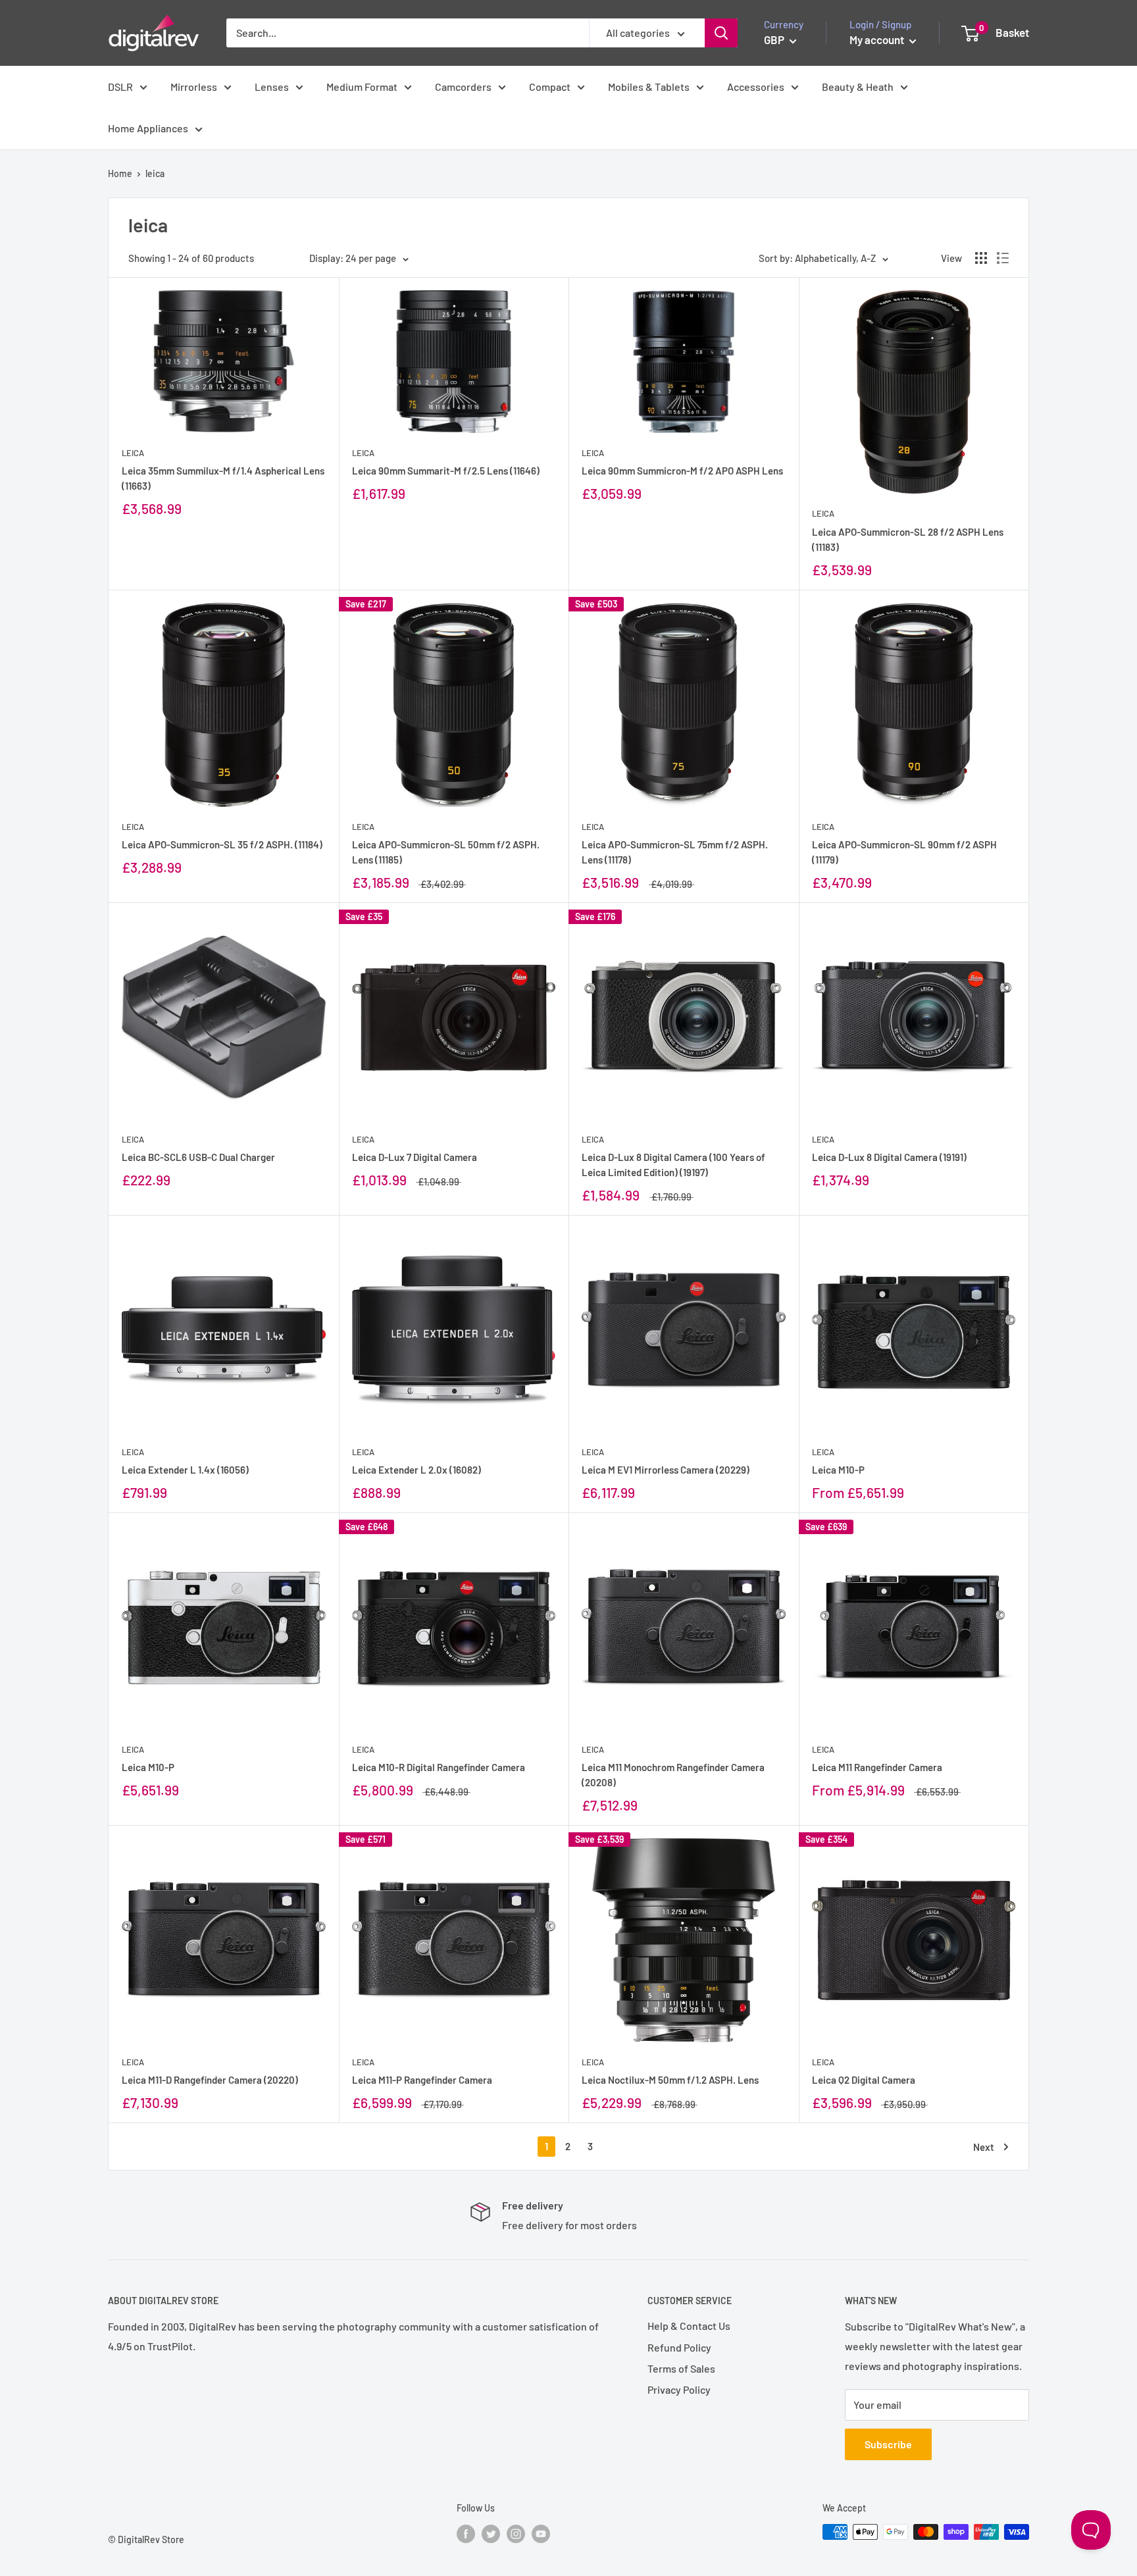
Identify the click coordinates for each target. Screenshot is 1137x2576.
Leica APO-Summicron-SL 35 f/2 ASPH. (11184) (222, 844)
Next (984, 2147)
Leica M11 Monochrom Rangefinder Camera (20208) (673, 1775)
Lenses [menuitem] (272, 87)
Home (120, 173)
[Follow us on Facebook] (466, 2533)
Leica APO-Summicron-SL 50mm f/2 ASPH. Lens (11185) (446, 852)
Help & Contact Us (689, 2326)
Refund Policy (679, 2347)
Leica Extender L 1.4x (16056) (185, 1470)
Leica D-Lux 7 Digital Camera (415, 1157)
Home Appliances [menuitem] (148, 128)
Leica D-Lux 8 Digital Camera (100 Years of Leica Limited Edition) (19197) (673, 1165)
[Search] (721, 33)
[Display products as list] (1003, 258)
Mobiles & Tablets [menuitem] (649, 87)
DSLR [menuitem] (120, 87)
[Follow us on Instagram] (516, 2533)
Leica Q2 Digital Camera (864, 2080)
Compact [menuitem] (550, 87)
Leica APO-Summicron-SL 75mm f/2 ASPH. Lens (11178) (675, 852)
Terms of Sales (681, 2368)
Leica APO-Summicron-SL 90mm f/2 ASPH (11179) (904, 852)
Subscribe (888, 2444)
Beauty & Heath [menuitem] (858, 87)
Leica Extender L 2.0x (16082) (417, 1470)
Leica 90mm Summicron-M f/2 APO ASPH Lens (682, 471)
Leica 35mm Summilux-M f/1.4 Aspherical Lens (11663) (223, 478)
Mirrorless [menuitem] (194, 87)
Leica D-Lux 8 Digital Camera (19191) (889, 1157)
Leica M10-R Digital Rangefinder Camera (439, 1767)
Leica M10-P (838, 1470)
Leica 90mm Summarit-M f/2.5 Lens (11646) (446, 471)
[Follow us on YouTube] (541, 2533)
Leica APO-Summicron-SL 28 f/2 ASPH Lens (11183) (908, 539)
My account (878, 39)
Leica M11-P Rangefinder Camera (422, 2080)
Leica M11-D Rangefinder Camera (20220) (210, 2080)
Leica (133, 453)
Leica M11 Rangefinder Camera (877, 1767)
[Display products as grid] (981, 258)
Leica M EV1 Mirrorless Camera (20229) (666, 1470)
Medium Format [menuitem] (362, 87)
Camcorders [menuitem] (463, 87)
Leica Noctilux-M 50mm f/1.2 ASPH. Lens (670, 2080)
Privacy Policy (679, 2389)
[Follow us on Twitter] (491, 2533)
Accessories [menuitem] (756, 87)
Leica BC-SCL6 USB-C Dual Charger (198, 1157)
